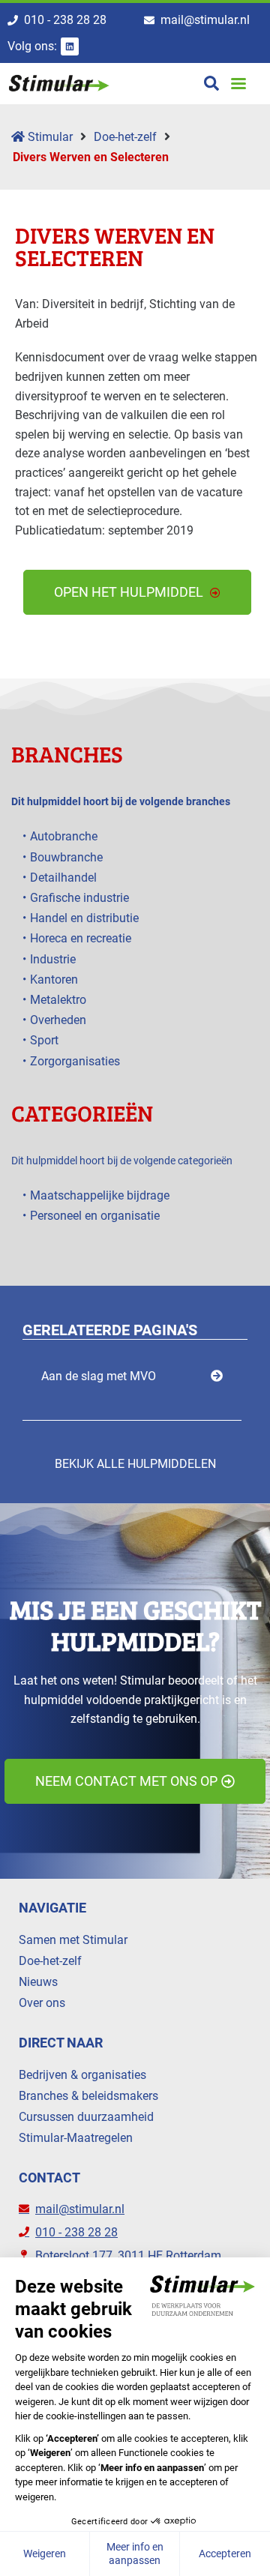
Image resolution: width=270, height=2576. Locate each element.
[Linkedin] (70, 46)
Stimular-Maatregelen (76, 2138)
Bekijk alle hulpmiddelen (135, 1464)
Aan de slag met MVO (99, 1376)
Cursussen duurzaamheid (86, 2117)
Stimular (49, 137)
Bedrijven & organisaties (82, 2075)
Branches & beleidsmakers (88, 2096)
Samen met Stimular (73, 1940)
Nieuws (38, 1982)
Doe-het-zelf (125, 137)
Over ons (42, 2003)
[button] (238, 84)
